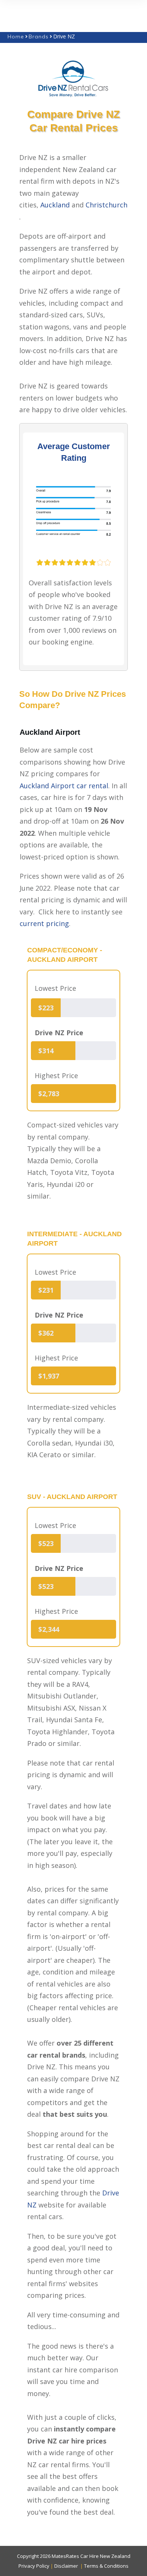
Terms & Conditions (106, 2565)
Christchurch (106, 205)
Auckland (55, 205)
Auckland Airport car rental (64, 786)
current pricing (44, 923)
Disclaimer (66, 2565)
